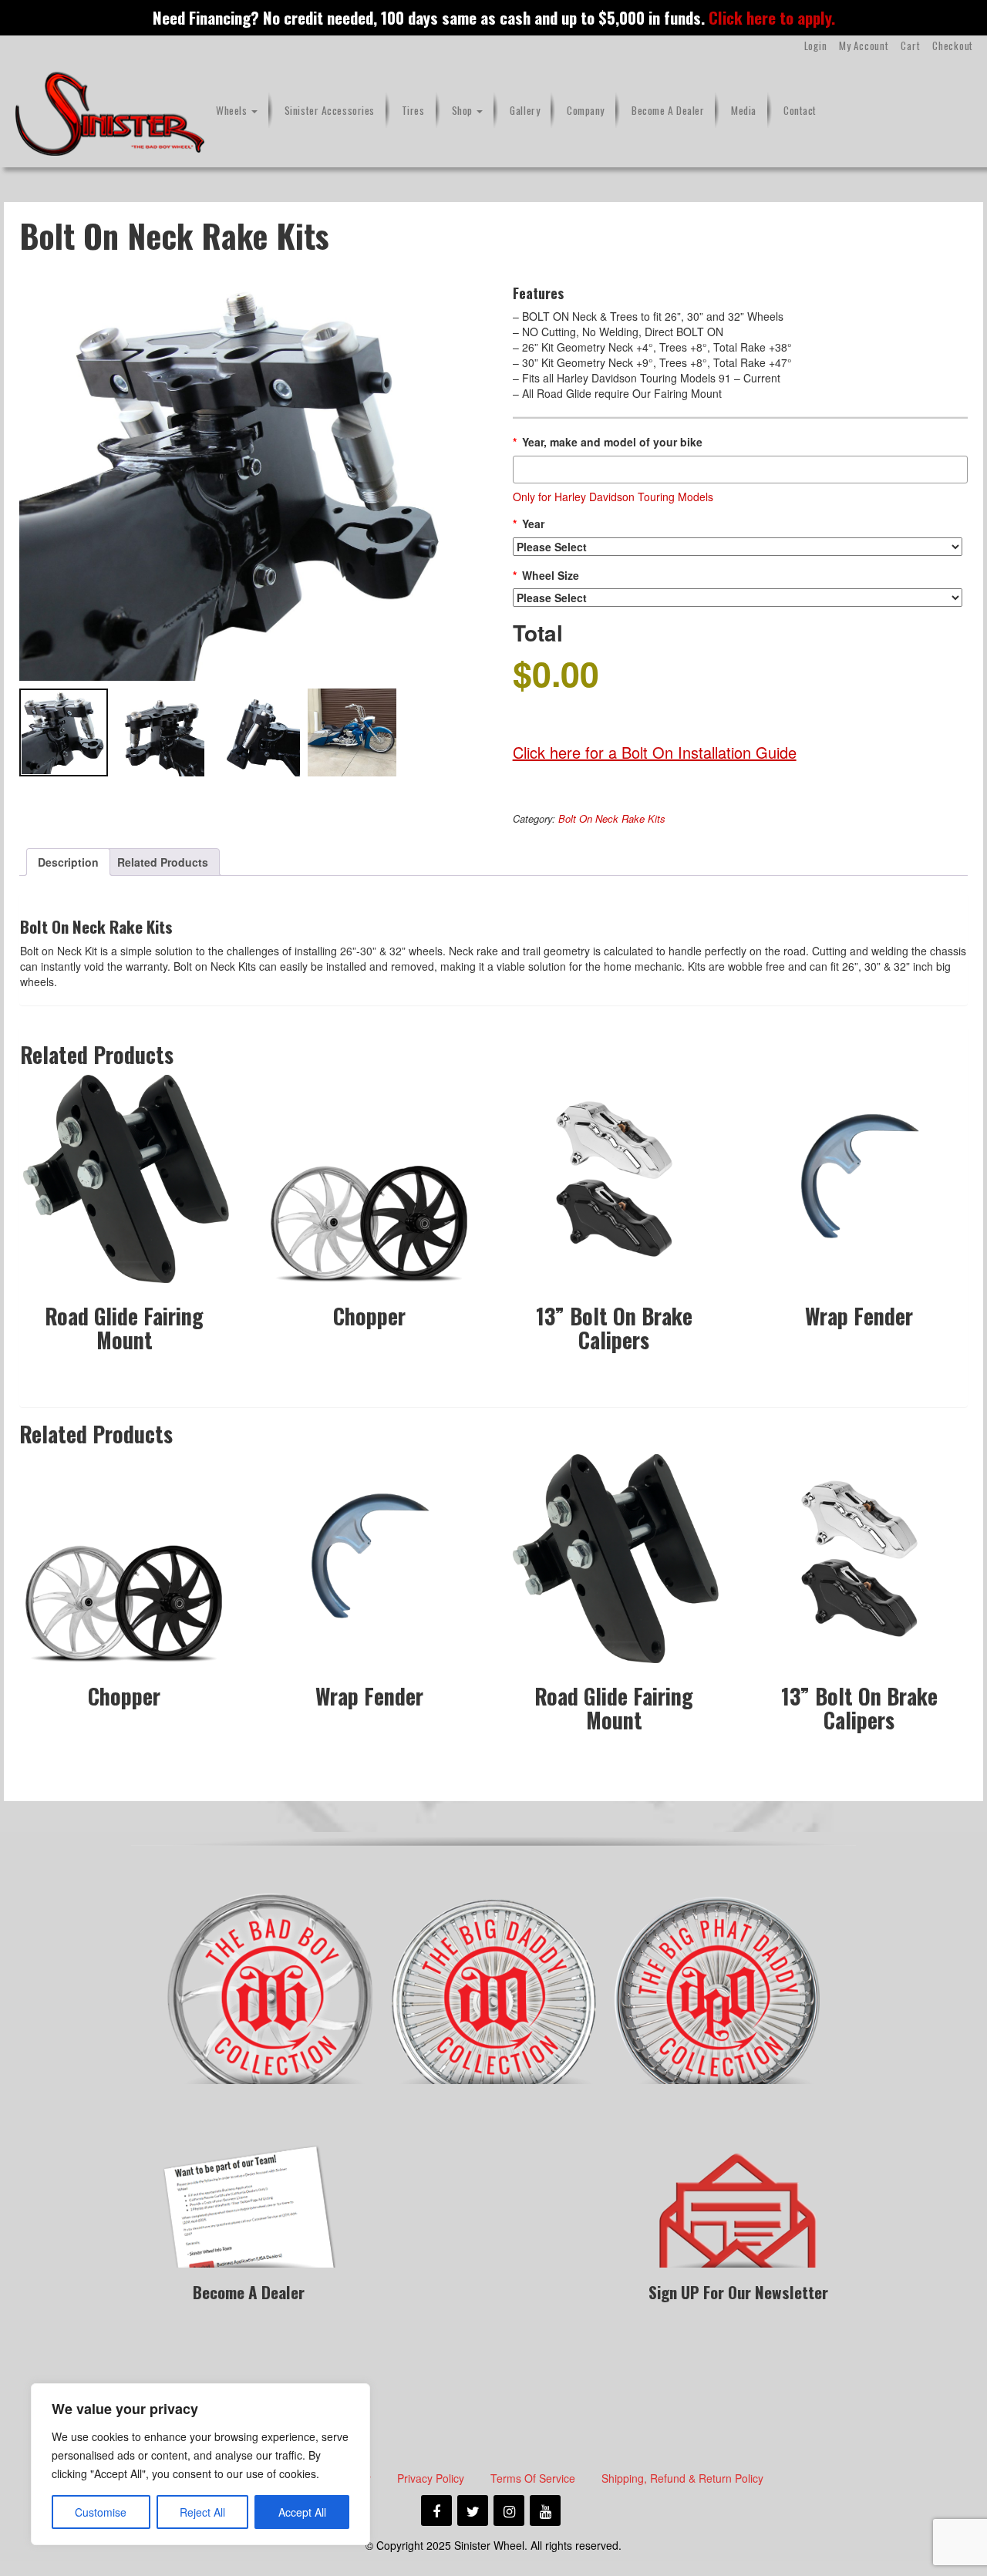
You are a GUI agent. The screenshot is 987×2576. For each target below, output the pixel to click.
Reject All (202, 2512)
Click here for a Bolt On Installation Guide (655, 752)
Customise (101, 2512)
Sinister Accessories (330, 110)
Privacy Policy (431, 2478)
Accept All (302, 2512)
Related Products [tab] (163, 862)
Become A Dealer (668, 110)
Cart (910, 45)
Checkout (953, 45)
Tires (413, 110)
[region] (200, 2464)
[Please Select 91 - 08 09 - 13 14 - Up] (738, 547)
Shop (464, 110)
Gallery (525, 110)
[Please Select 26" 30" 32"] (738, 598)
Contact (800, 110)
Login (816, 45)
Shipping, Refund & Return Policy (682, 2478)
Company (586, 110)
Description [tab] (68, 862)
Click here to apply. (772, 17)
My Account (864, 45)
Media (744, 110)
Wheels (233, 110)
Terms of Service (533, 2478)
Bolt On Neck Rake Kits (612, 818)
